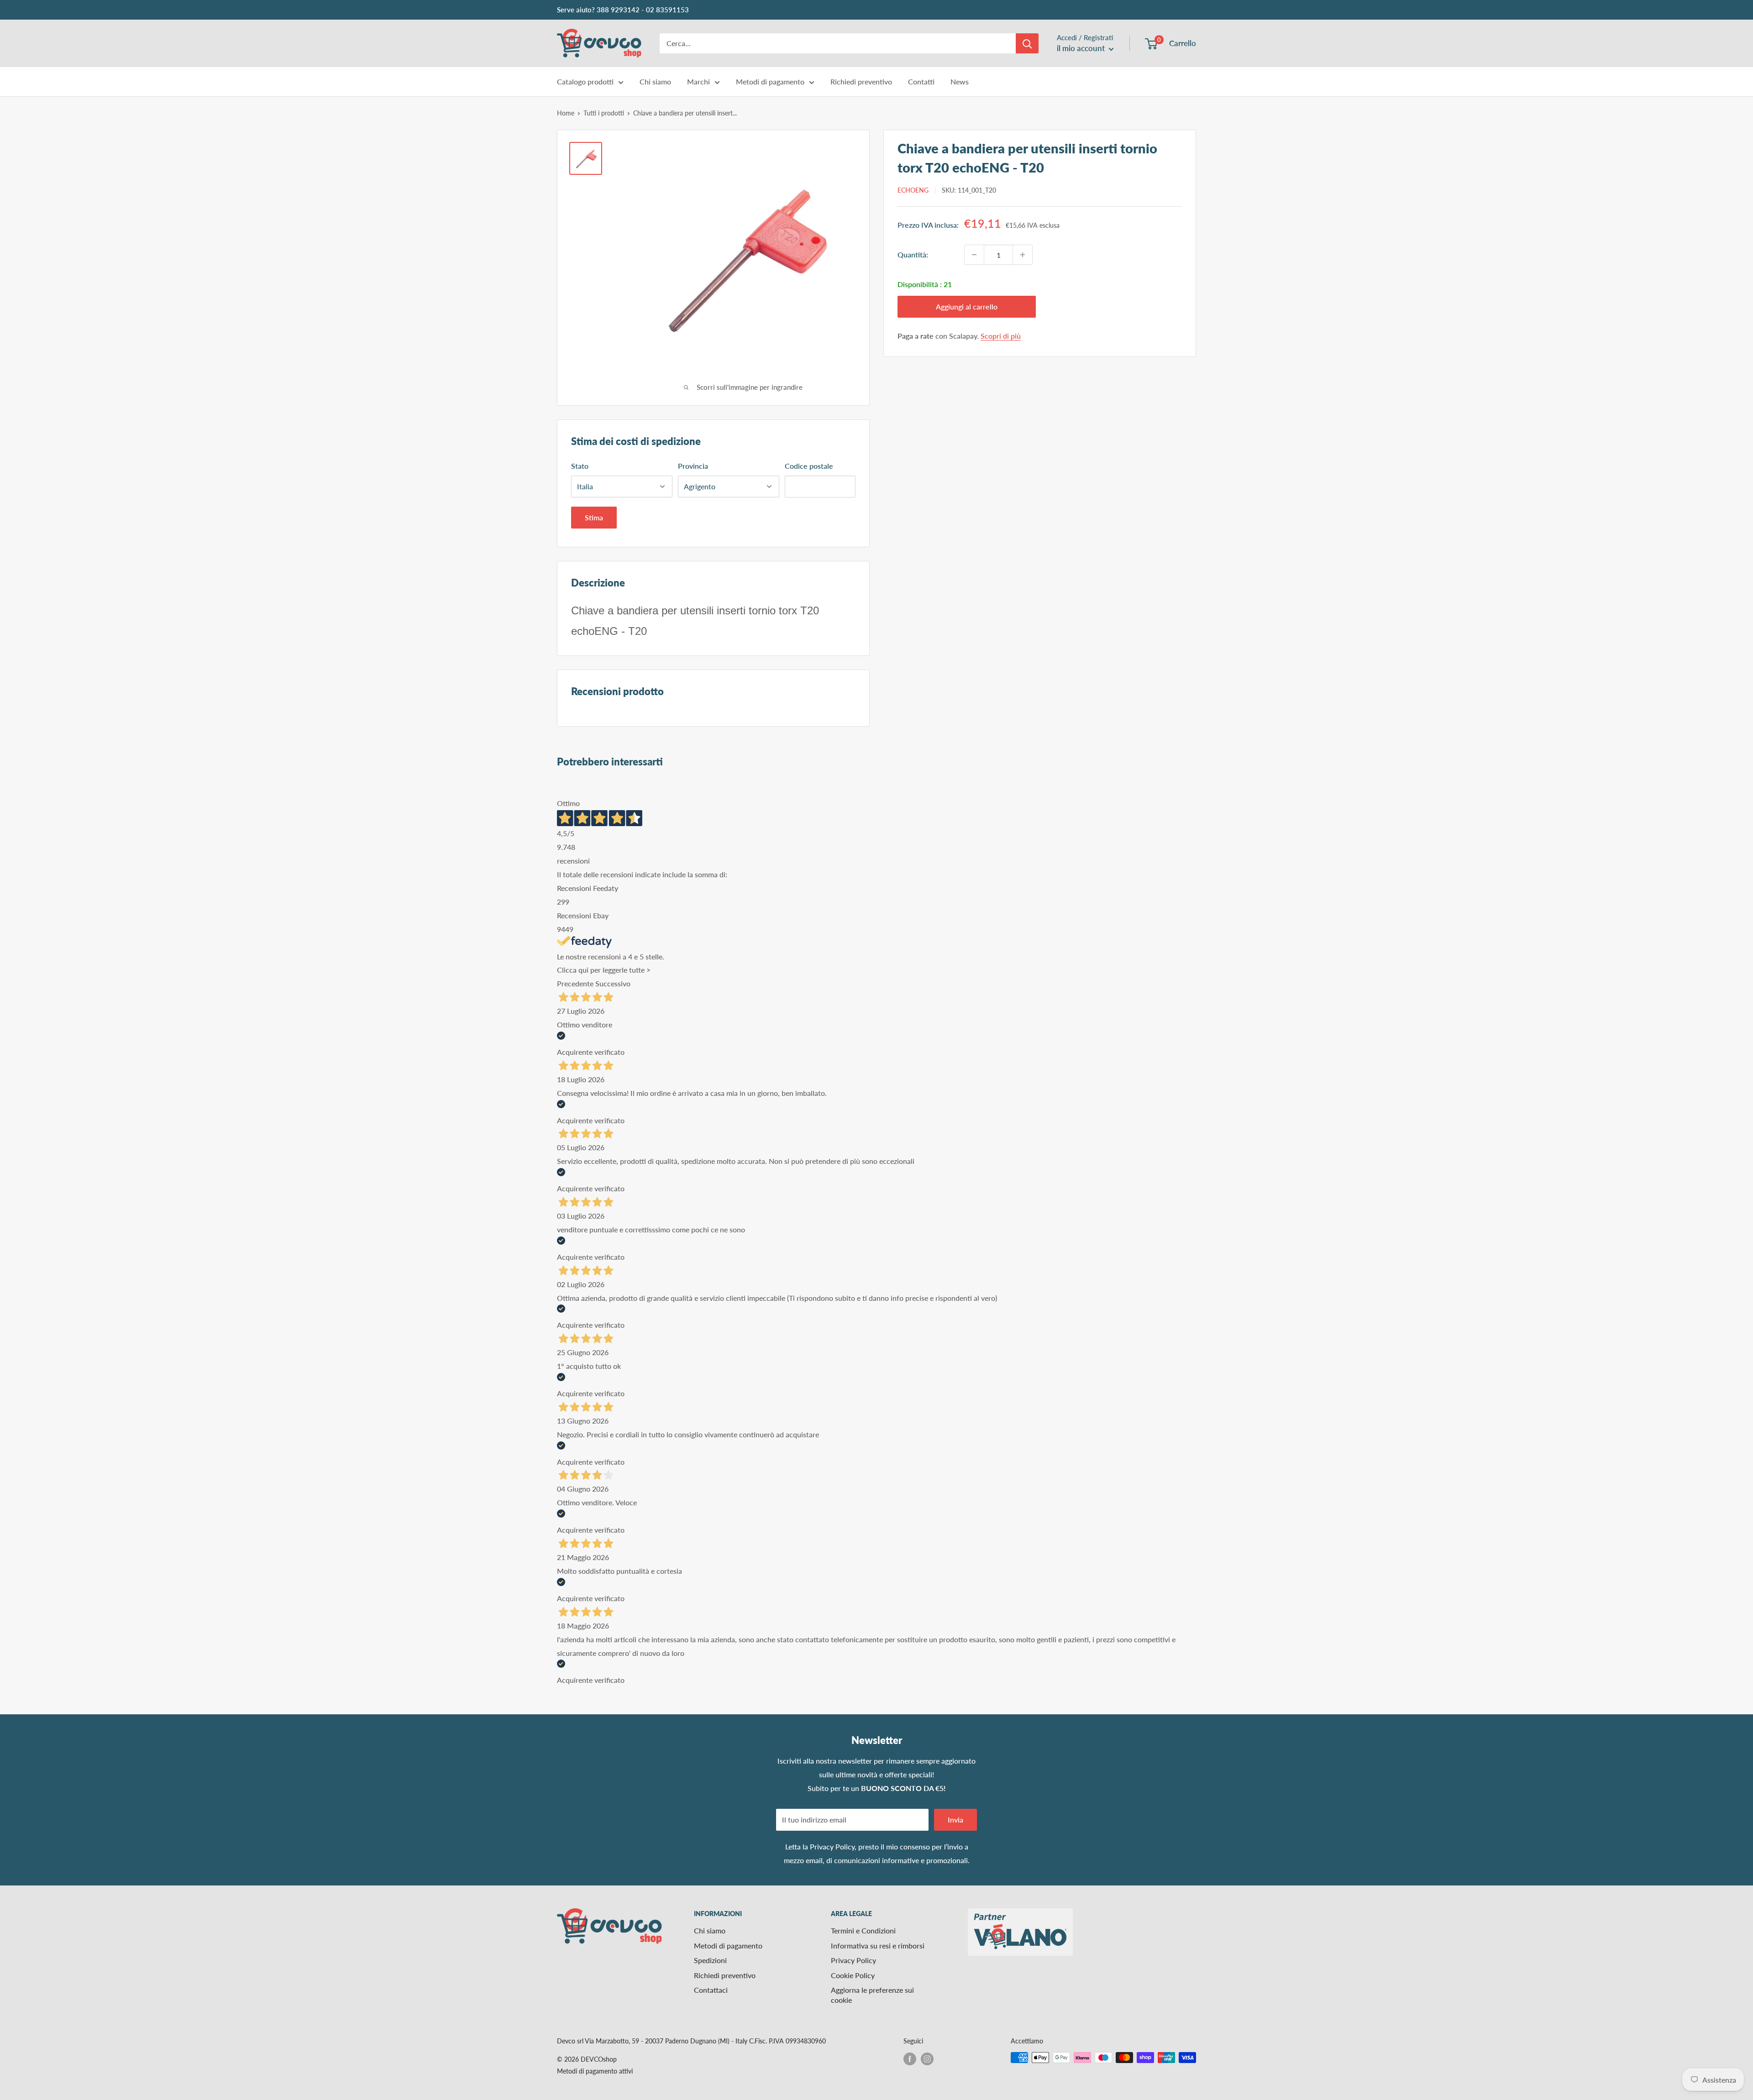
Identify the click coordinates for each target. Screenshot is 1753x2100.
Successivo (613, 983)
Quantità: (913, 254)
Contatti (921, 81)
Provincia (693, 466)
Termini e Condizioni (863, 1930)
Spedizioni (710, 1960)
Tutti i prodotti (604, 113)
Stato (580, 466)
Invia (955, 1820)
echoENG (913, 190)
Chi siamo (655, 81)
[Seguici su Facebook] (910, 2058)
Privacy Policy (832, 1846)
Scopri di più (1001, 336)
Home (566, 113)
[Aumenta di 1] (1023, 255)
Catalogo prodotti (585, 81)
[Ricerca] (1027, 43)
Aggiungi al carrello (967, 306)
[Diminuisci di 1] (974, 255)
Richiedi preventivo (861, 81)
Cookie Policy (853, 1975)
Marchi (698, 81)
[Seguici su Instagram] (927, 2058)
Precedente (575, 983)
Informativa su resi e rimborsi (878, 1946)
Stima (594, 517)
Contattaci (711, 1990)
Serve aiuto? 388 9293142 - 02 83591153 (623, 10)
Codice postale (809, 466)
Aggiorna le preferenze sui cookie (872, 1995)
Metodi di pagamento (770, 81)
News (960, 81)
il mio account (1082, 48)
